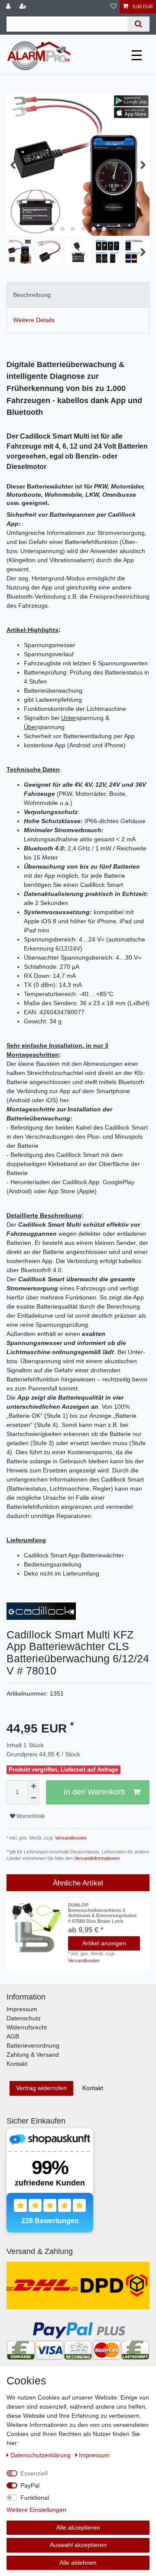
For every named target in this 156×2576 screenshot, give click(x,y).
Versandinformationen (97, 1858)
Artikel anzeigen (104, 1943)
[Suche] (138, 24)
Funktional (35, 2498)
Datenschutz (24, 2018)
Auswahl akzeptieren (78, 2545)
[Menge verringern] (33, 1798)
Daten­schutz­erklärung (41, 2455)
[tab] (78, 295)
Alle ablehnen (78, 2563)
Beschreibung (32, 295)
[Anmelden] (9, 7)
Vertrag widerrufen (41, 2088)
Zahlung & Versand (33, 2055)
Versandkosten (70, 1838)
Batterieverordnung (33, 2045)
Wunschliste (30, 1816)
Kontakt (17, 2064)
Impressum (22, 2009)
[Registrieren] (24, 7)
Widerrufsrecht (27, 2027)
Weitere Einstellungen (36, 2510)
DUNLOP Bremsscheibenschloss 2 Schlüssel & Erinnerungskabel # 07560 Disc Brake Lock (102, 1913)
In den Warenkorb (94, 1792)
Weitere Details (34, 320)
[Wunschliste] (114, 7)
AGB (13, 2036)
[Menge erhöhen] (33, 1786)
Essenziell (34, 2473)
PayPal (30, 2485)
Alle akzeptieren (78, 2527)
